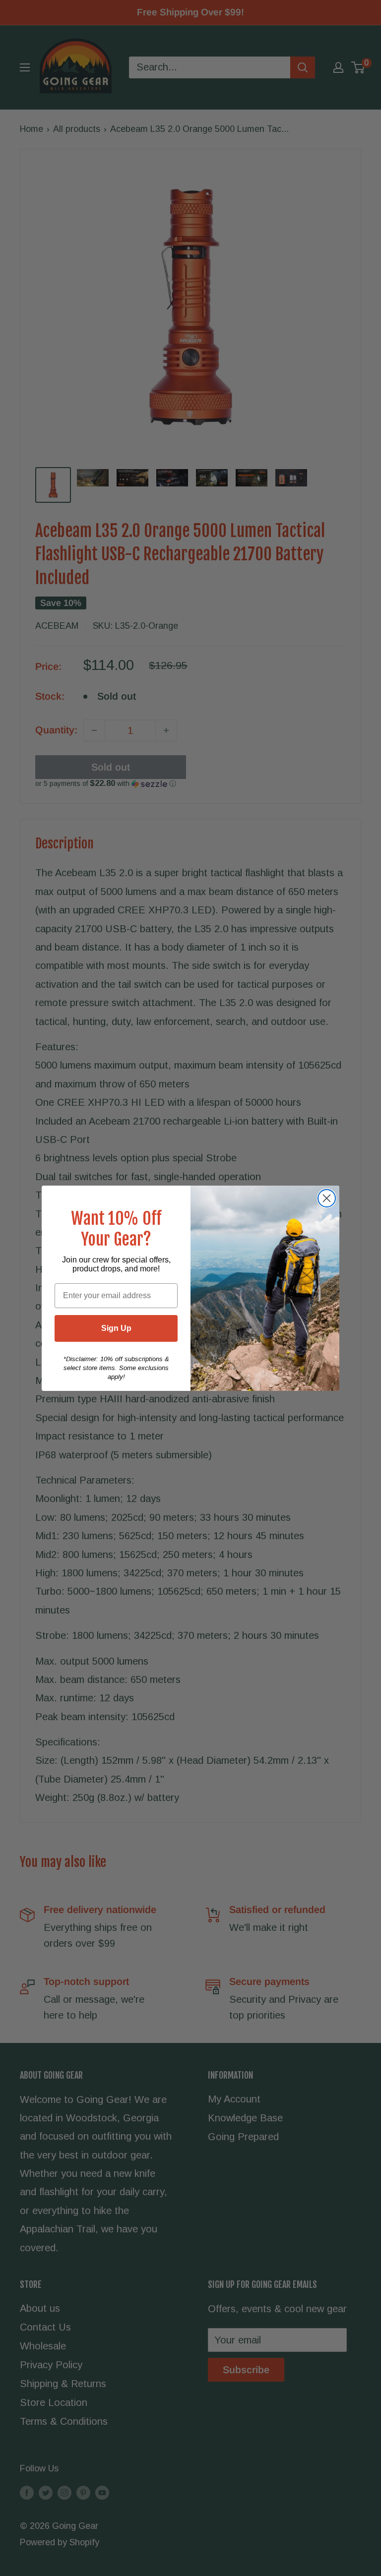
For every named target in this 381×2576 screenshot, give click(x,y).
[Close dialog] (327, 1198)
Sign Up (116, 1328)
